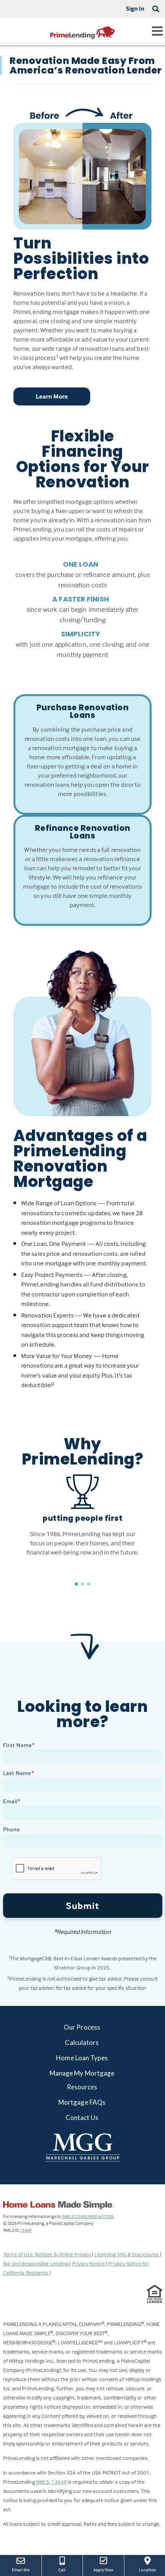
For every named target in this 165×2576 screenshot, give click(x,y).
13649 (26, 2230)
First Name (19, 1745)
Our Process (82, 2027)
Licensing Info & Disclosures (127, 2254)
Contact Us (82, 2118)
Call (62, 2570)
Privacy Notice (89, 2263)
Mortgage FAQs (82, 2102)
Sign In (135, 8)
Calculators (82, 2042)
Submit (82, 1906)
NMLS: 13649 (51, 2482)
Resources (82, 2087)
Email (12, 1801)
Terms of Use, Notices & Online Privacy (48, 2254)
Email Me (21, 2570)
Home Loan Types (82, 2058)
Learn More (52, 396)
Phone (12, 1829)
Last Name (19, 1773)
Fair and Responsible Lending (36, 2263)
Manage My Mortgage (82, 2073)
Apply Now (106, 2569)
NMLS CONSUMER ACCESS (88, 2216)
